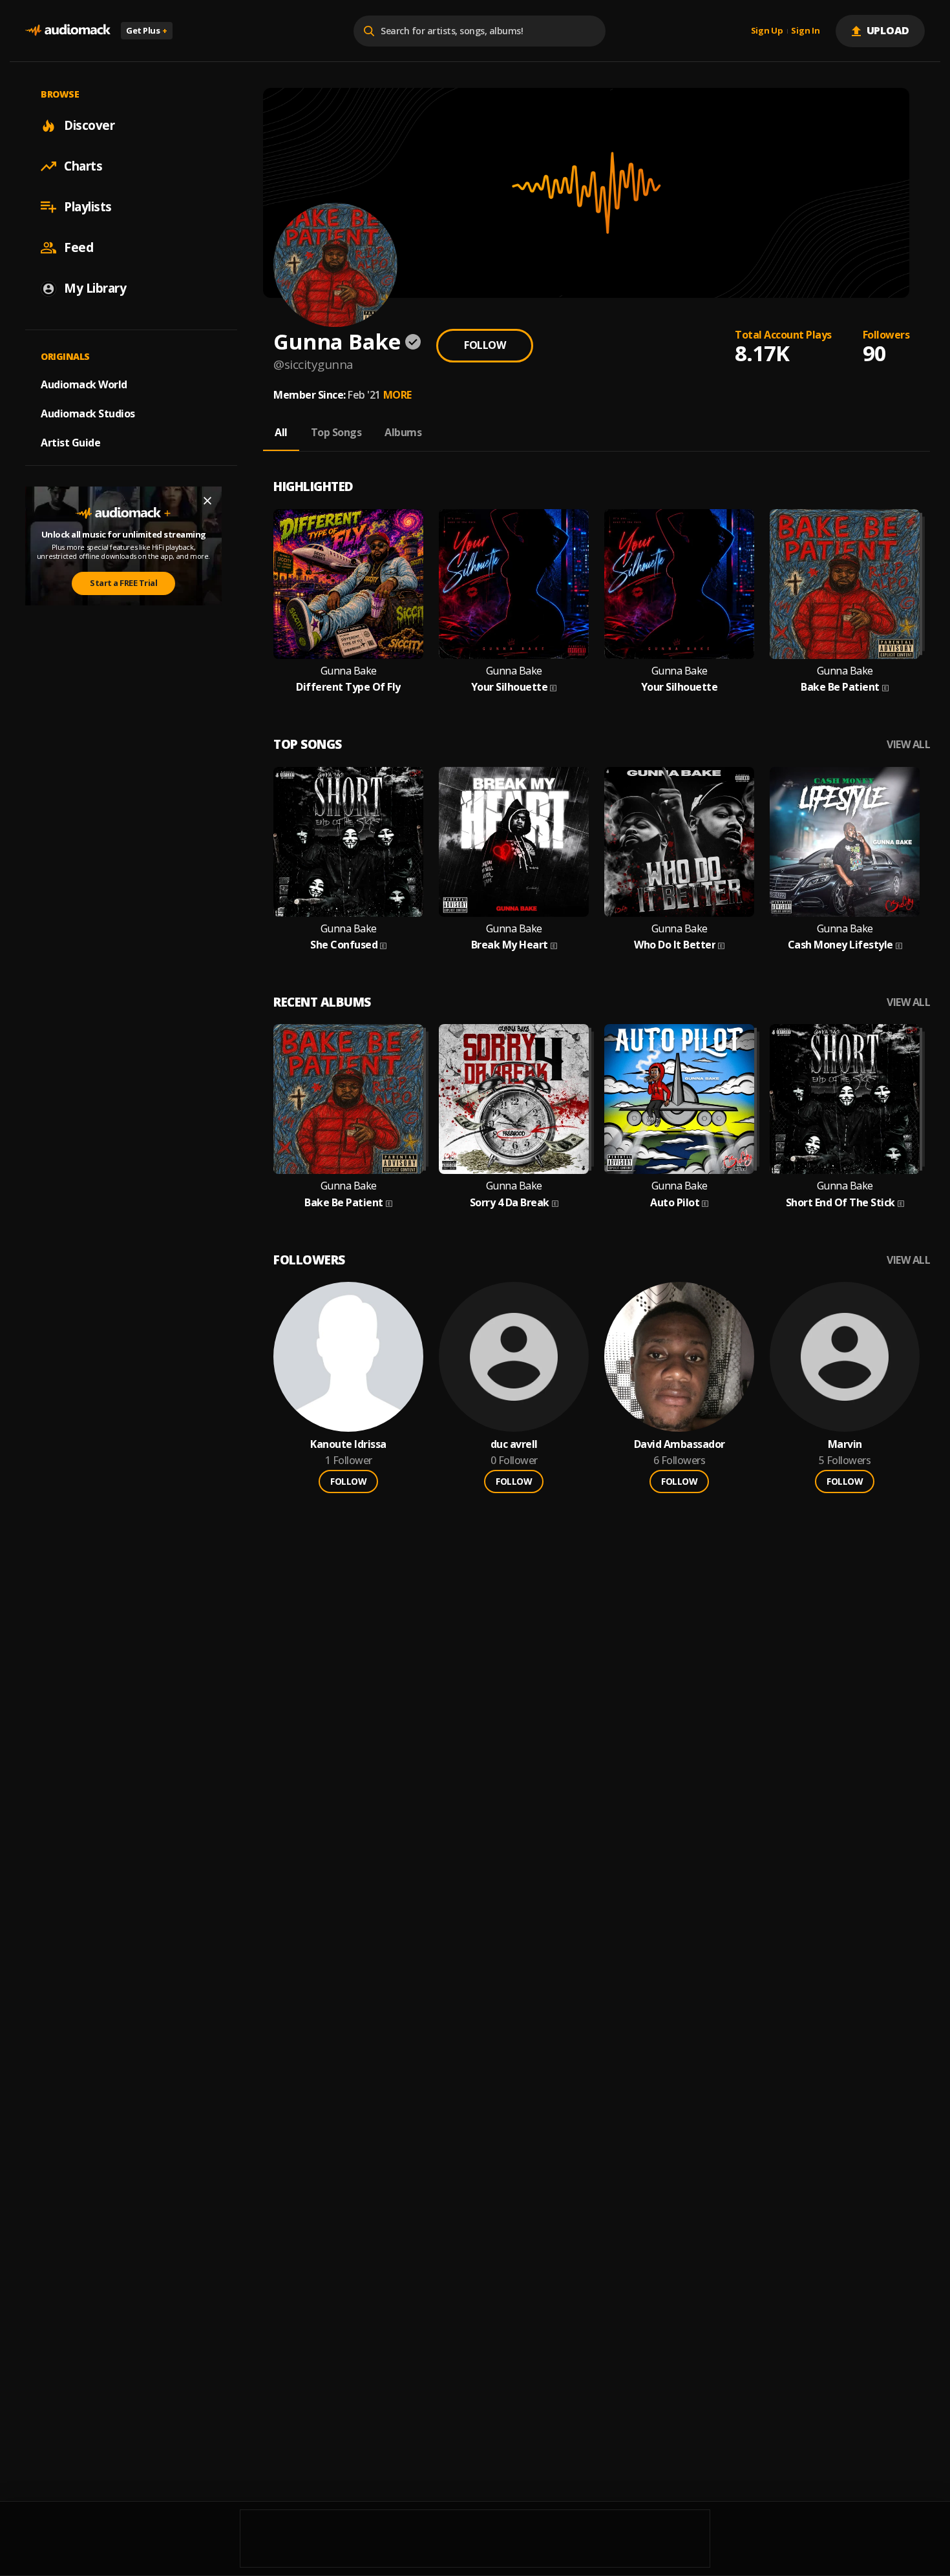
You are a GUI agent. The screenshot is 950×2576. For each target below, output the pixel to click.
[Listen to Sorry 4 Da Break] (514, 1099)
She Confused (344, 945)
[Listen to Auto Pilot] (679, 1099)
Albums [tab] (403, 432)
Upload (888, 30)
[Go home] (68, 31)
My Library (95, 288)
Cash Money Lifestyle (840, 945)
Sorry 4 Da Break (510, 1203)
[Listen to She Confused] (348, 842)
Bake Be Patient (840, 687)
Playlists (88, 207)
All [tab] (281, 432)
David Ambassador (680, 1444)
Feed (79, 247)
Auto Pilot (675, 1203)
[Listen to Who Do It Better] (679, 842)
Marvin (845, 1444)
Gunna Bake (349, 671)
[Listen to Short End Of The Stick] (845, 1099)
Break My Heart (510, 945)
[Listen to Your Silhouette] (514, 584)
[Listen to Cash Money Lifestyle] (845, 842)
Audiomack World (84, 384)
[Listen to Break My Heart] (514, 842)
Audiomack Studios (88, 414)
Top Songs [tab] (336, 432)
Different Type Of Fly (348, 687)
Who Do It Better (675, 945)
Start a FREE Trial (123, 583)
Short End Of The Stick (840, 1203)
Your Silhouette (510, 687)
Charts (83, 166)
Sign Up (767, 31)
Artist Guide (70, 443)
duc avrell (514, 1444)
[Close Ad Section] (207, 501)
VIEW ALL (908, 745)
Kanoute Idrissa (348, 1444)
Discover (89, 125)
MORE (397, 395)
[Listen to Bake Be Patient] (845, 584)
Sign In (805, 31)
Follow (485, 345)
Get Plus (147, 30)
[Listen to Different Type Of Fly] (348, 584)
